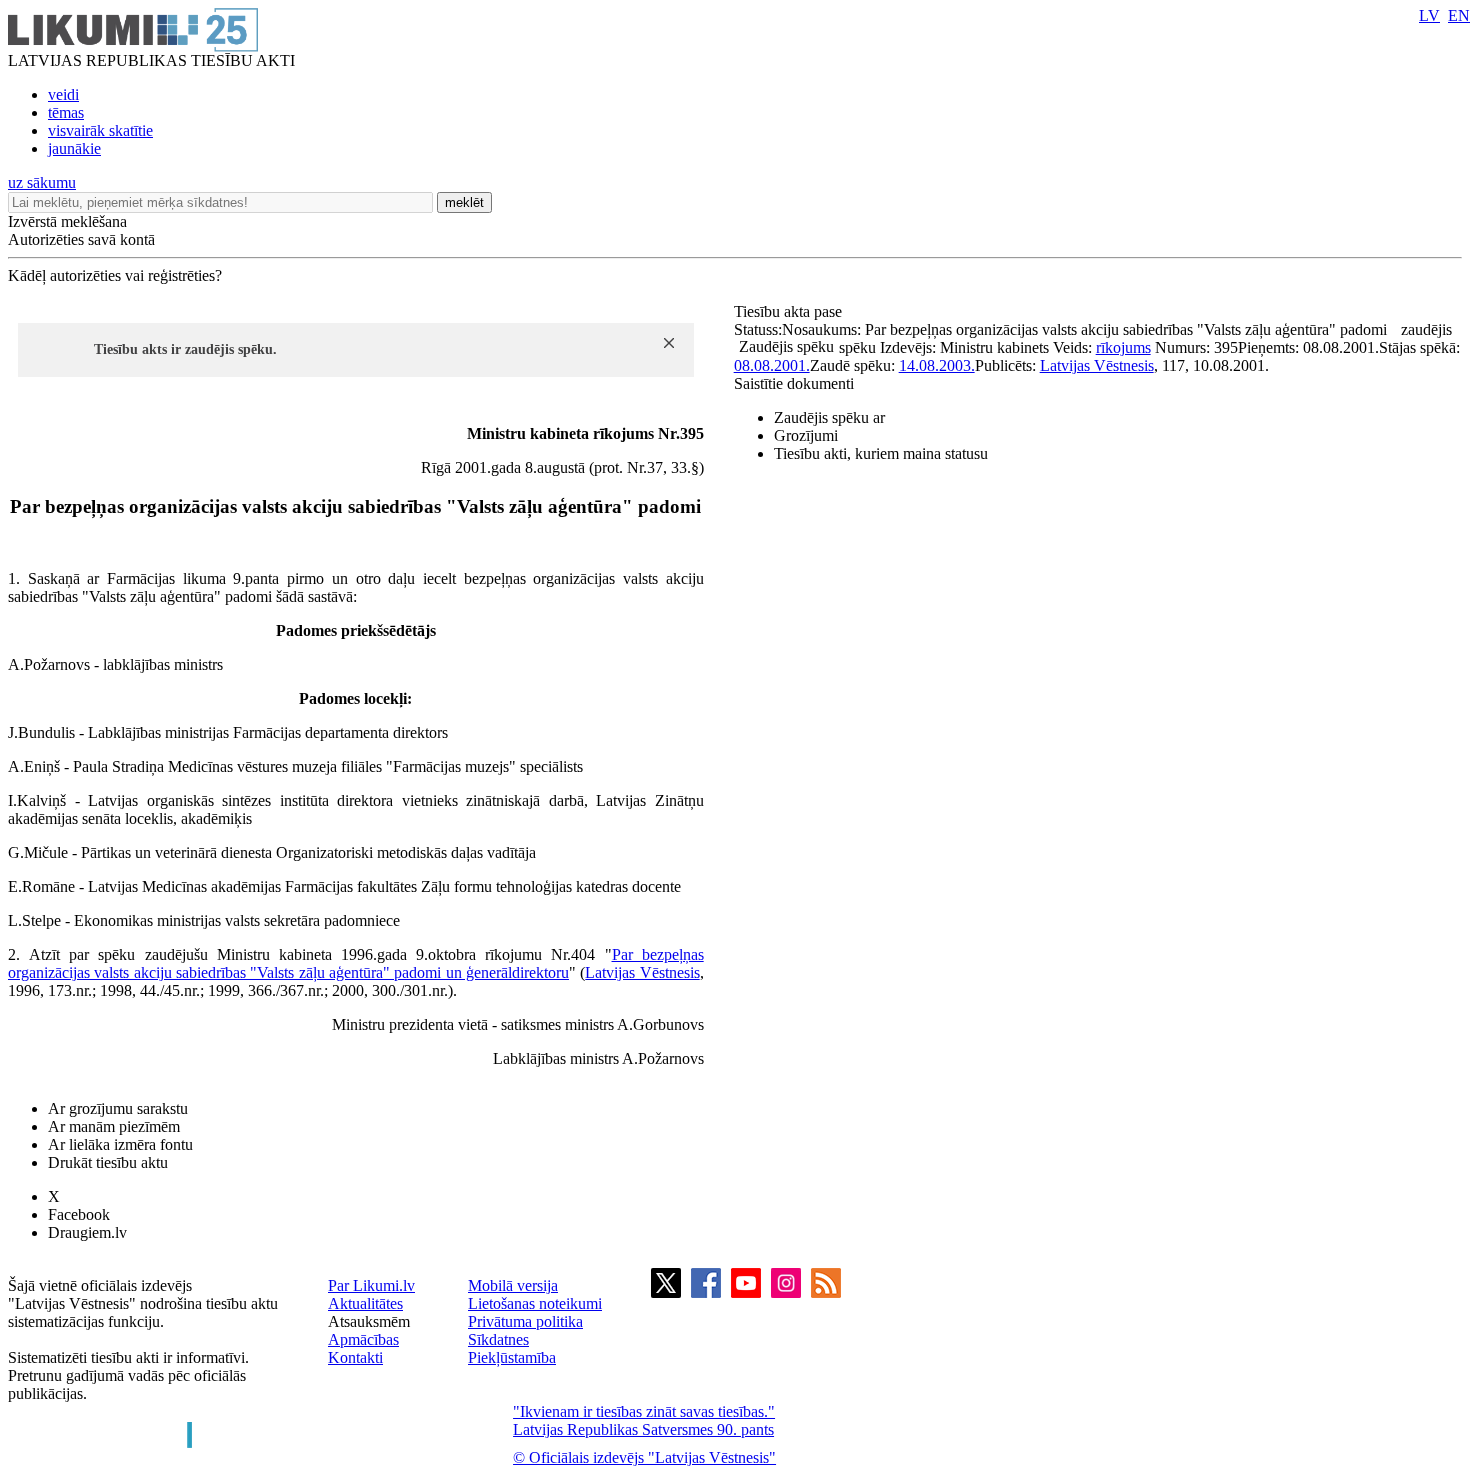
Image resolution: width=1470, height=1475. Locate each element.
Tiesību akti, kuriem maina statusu (881, 453)
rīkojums (1123, 347)
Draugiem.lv (87, 1232)
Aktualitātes (365, 1303)
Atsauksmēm (369, 1321)
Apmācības (363, 1339)
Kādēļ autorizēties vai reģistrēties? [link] (115, 275)
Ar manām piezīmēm (114, 1126)
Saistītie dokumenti (794, 383)
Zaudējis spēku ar (829, 417)
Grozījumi (806, 435)
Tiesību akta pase (790, 311)
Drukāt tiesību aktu (108, 1162)
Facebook (79, 1214)
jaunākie (74, 148)
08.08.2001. (772, 365)
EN (1459, 15)
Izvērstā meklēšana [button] (67, 221)
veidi (63, 94)
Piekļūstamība (512, 1357)
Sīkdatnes (498, 1339)
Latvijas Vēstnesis (642, 972)
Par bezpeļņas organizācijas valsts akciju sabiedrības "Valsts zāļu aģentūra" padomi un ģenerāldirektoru (356, 963)
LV (1429, 15)
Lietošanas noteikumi (535, 1303)
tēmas (66, 112)
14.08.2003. (937, 365)
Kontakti (355, 1357)
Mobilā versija (513, 1285)
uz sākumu (42, 182)
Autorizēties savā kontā (81, 239)
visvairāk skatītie (100, 130)
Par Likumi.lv (371, 1285)
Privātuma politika (525, 1321)
